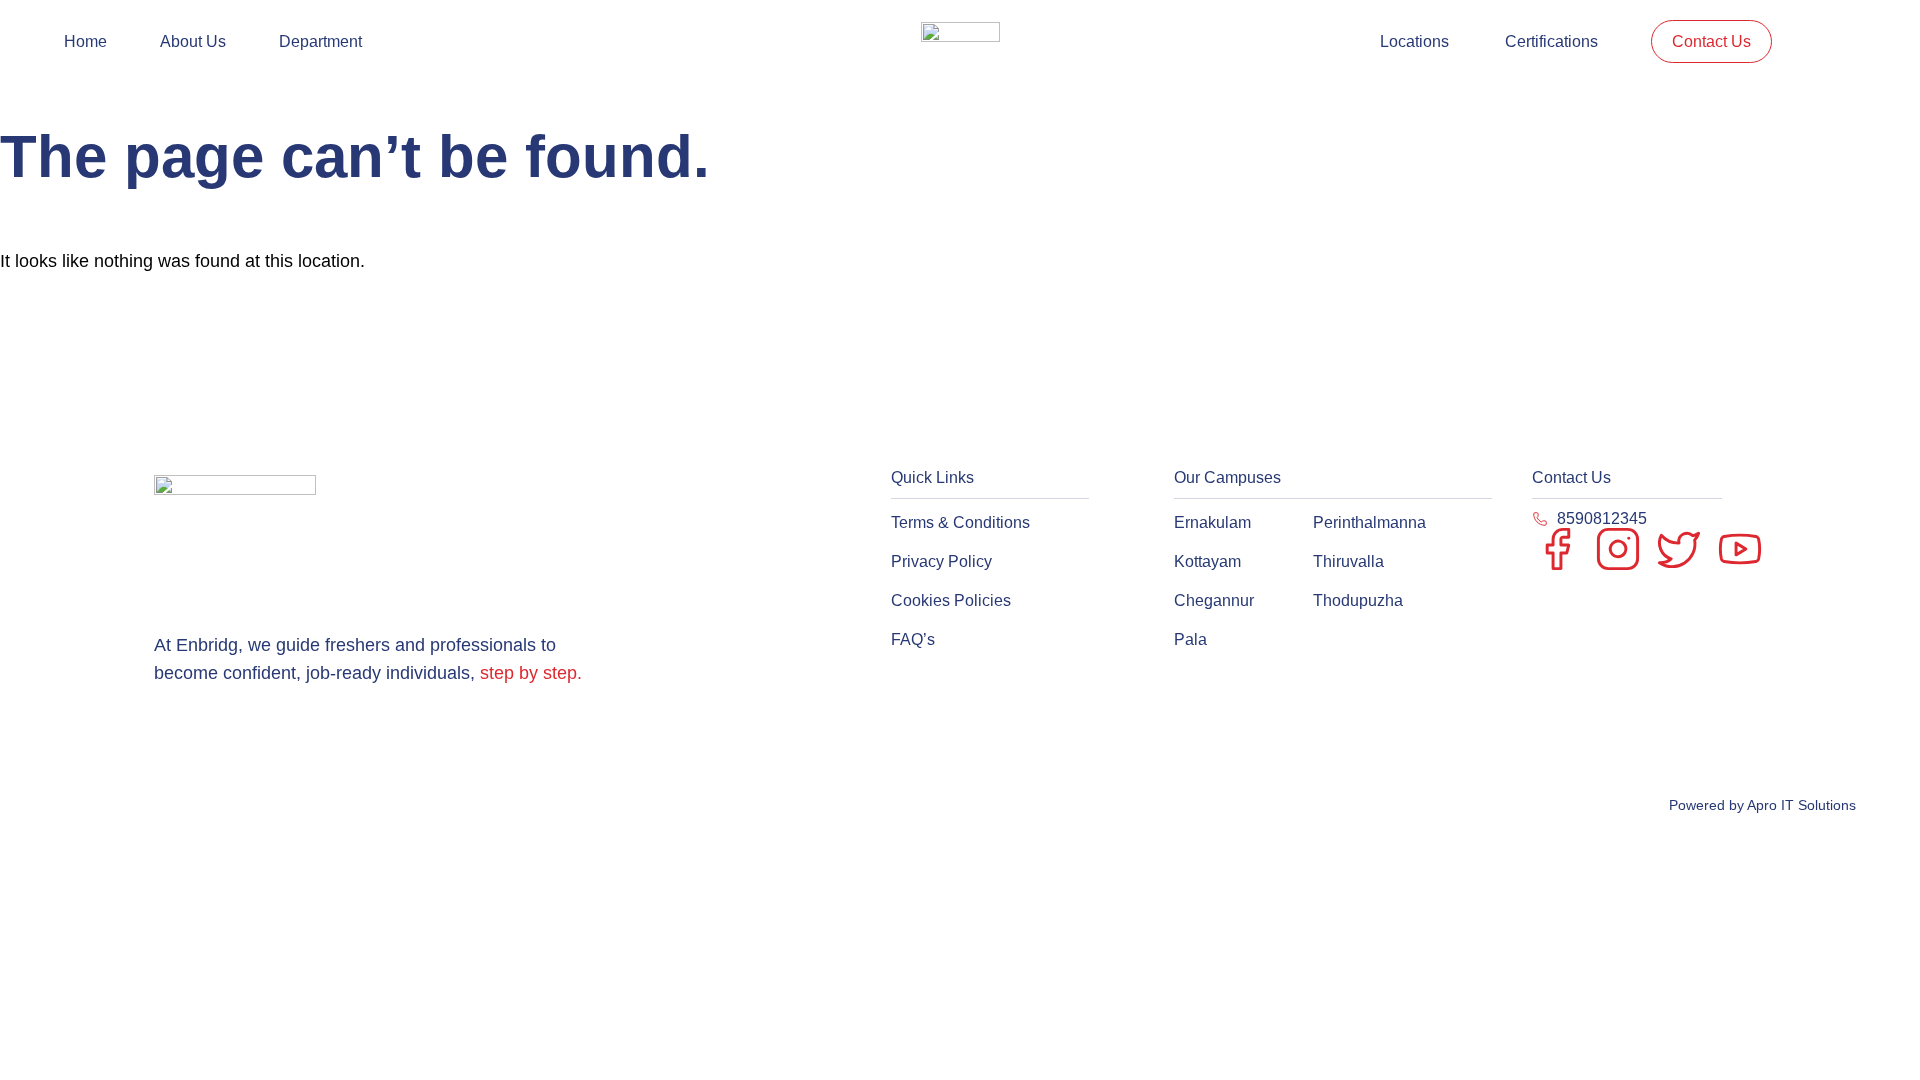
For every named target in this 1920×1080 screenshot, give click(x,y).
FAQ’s (913, 639)
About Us (193, 41)
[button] (325, 41)
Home (85, 41)
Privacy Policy (941, 561)
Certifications (1551, 41)
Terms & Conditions (960, 522)
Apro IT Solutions (1800, 805)
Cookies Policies (951, 600)
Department (320, 41)
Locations (1414, 41)
